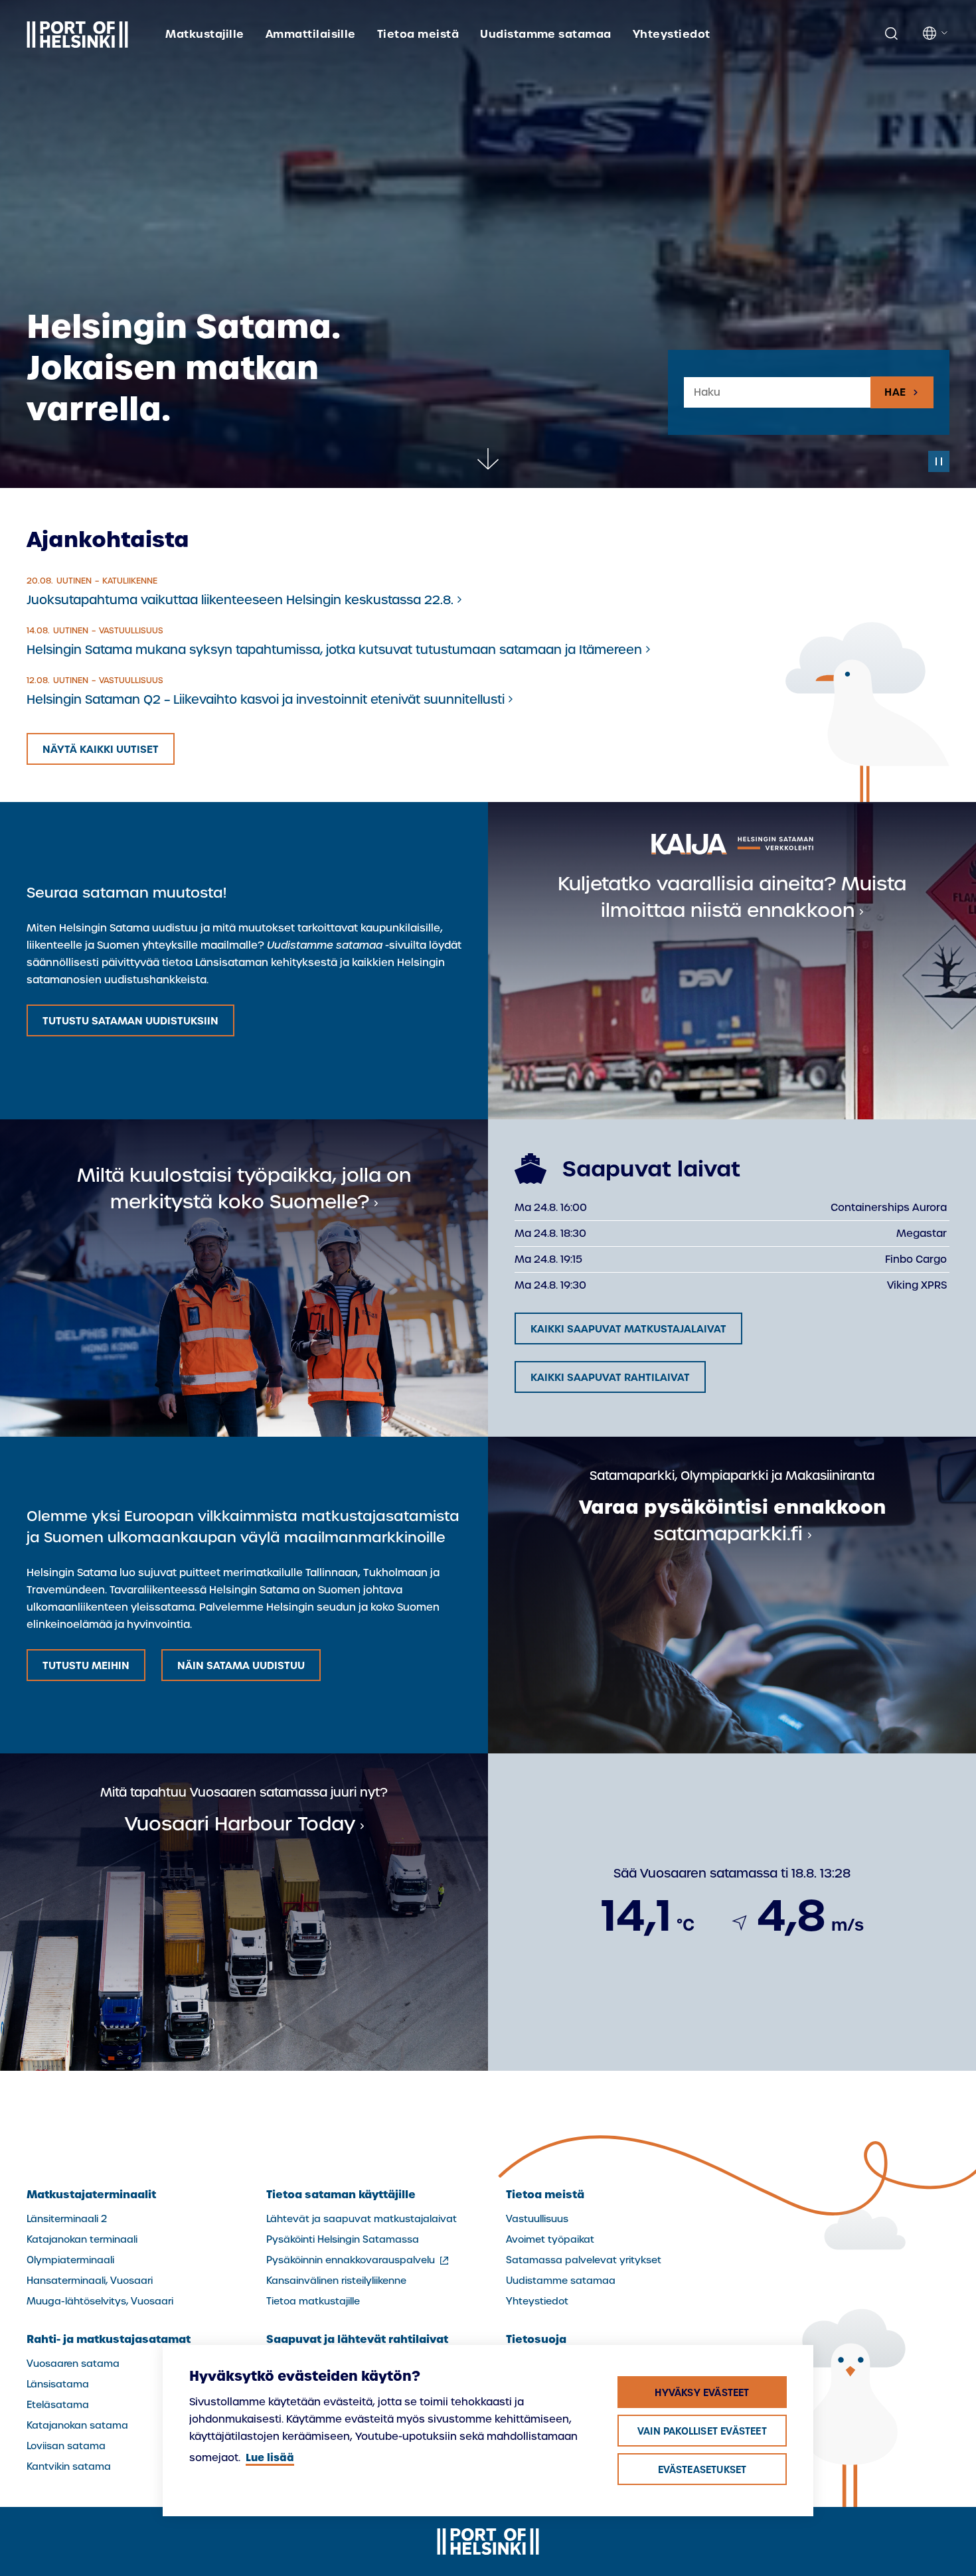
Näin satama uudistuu (241, 1665)
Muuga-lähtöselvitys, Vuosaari (100, 2301)
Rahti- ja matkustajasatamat (109, 2339)
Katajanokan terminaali (82, 2239)
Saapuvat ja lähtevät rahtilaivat (357, 2339)
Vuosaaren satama (73, 2364)
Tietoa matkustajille (313, 2301)
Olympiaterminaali (70, 2260)
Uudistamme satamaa (546, 34)
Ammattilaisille (311, 34)
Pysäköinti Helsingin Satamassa (343, 2239)
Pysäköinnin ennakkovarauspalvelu (359, 2260)
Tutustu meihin (86, 1665)
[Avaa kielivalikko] (936, 33)
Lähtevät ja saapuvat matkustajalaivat (362, 2219)
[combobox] (777, 393)
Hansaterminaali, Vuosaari (90, 2281)
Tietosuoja (536, 2339)
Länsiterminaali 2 (67, 2219)
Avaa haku (891, 34)
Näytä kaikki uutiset (101, 749)
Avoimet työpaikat (550, 2239)
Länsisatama (58, 2384)
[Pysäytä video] (939, 461)
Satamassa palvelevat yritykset (584, 2260)
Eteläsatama (58, 2405)
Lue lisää (270, 2457)
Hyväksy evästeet (702, 2393)
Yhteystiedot (672, 34)
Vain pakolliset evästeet (702, 2431)
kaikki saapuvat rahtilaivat (610, 1377)
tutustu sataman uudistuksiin (130, 1021)
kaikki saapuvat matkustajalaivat (628, 1329)
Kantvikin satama (69, 2466)
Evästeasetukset (702, 2470)
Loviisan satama (66, 2446)
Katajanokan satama (77, 2425)
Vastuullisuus (537, 2219)
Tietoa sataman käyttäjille (341, 2194)
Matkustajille (204, 34)
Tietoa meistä (418, 34)
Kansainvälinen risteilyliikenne (336, 2281)
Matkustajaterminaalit (91, 2194)
